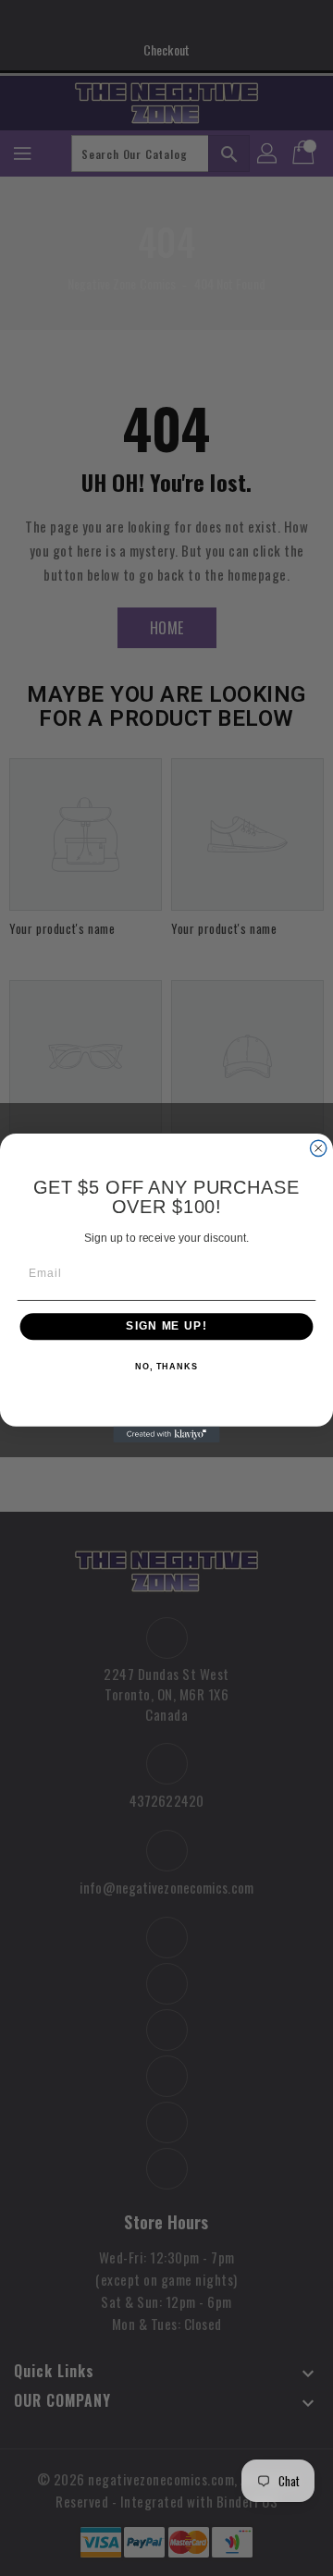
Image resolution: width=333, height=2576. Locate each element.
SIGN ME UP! (166, 1327)
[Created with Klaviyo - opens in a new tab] (166, 1435)
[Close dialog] (319, 1148)
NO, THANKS (166, 1367)
